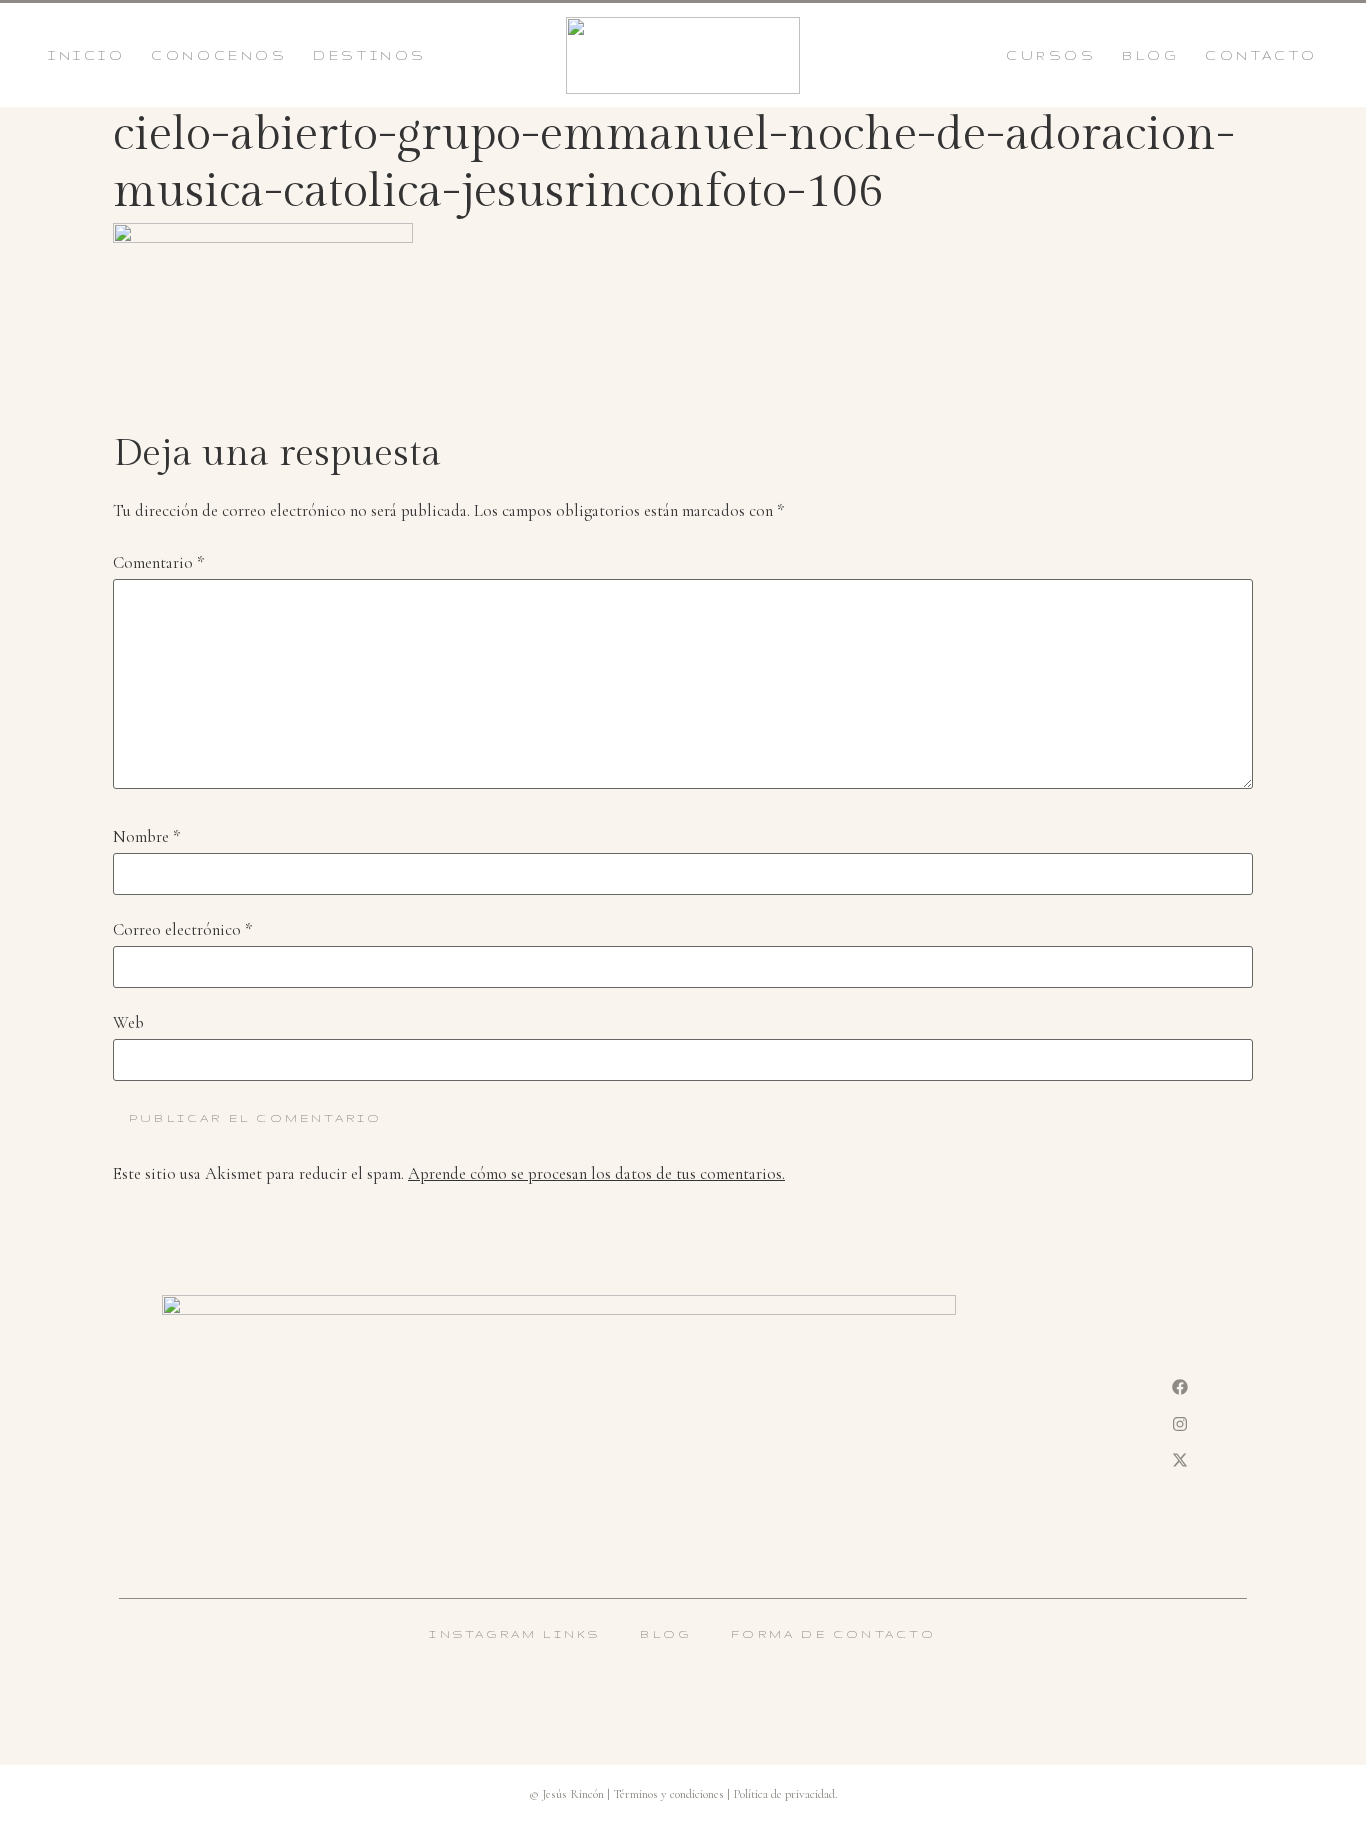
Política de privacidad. (785, 1794)
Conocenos (219, 55)
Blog (1150, 55)
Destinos (370, 55)
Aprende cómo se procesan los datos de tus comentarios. (596, 1173)
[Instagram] (1180, 1424)
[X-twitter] (1180, 1460)
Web (128, 1023)
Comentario (158, 563)
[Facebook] (1180, 1387)
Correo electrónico (182, 930)
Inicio (87, 55)
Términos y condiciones (668, 1794)
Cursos (1051, 55)
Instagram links (514, 1634)
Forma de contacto (833, 1634)
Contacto (1261, 55)
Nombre (146, 837)
